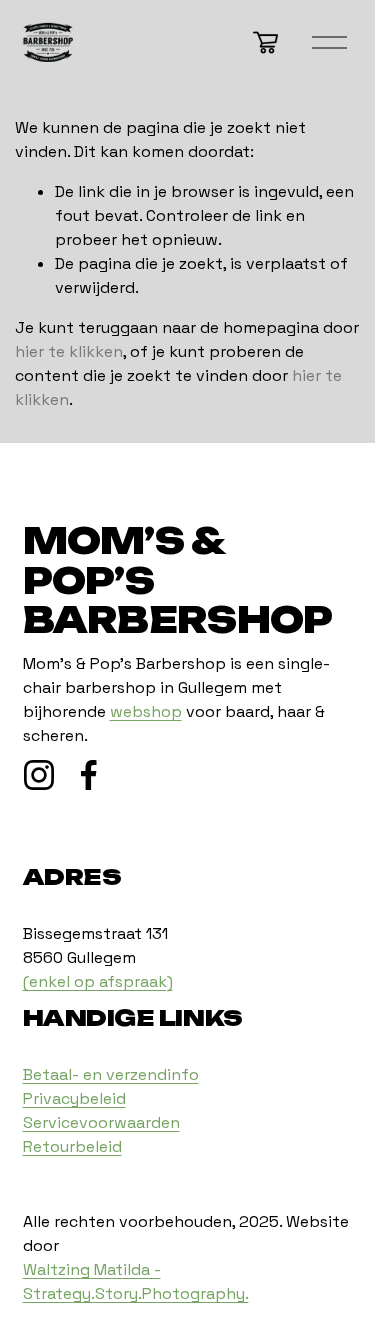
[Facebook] (89, 775)
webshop (146, 711)
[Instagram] (39, 775)
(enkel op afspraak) (98, 981)
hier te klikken (69, 351)
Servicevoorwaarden (101, 1122)
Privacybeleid (74, 1098)
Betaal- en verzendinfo (111, 1074)
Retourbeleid (72, 1146)
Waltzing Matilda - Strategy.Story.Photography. (136, 1281)
